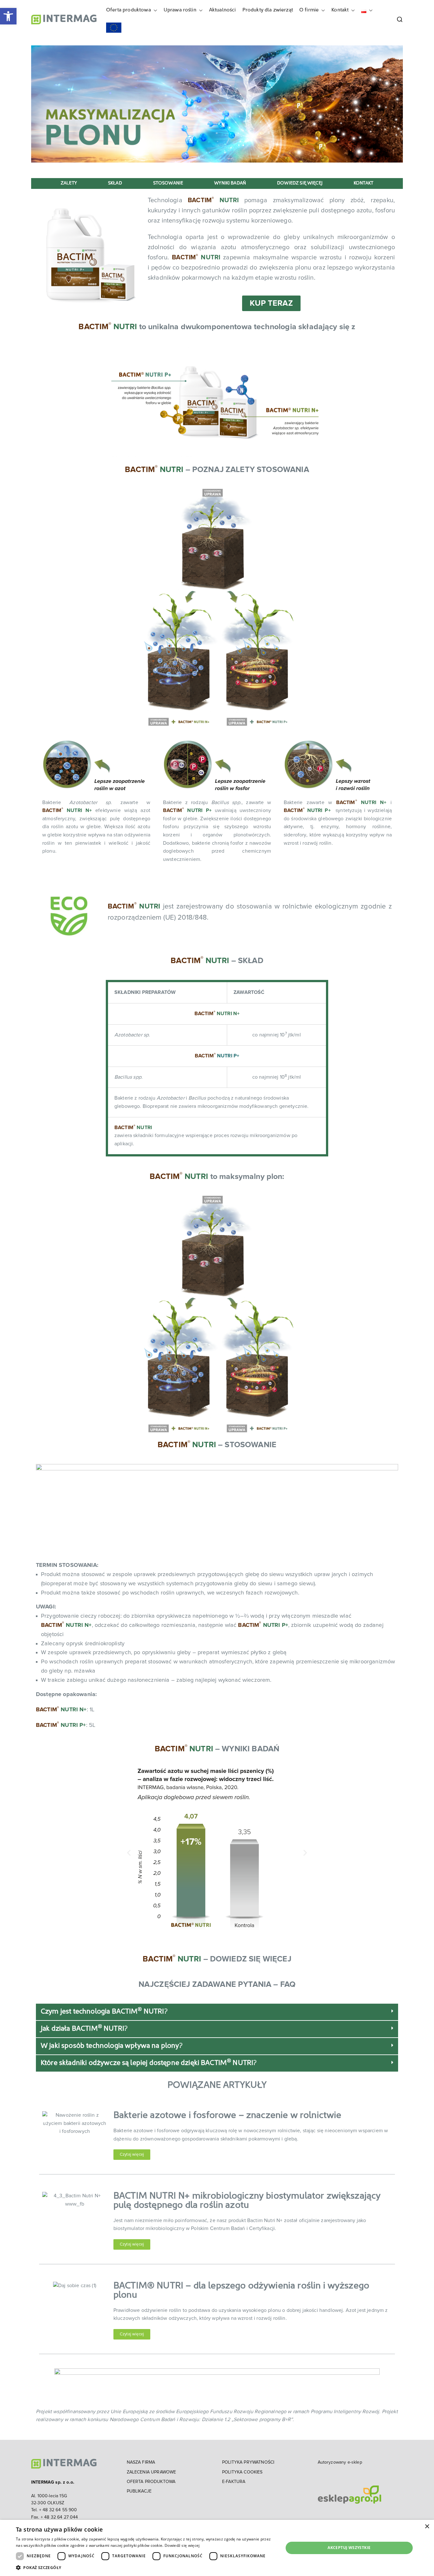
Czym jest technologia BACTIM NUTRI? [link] (104, 2012)
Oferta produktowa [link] (129, 10)
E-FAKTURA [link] (234, 2482)
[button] (154, 10)
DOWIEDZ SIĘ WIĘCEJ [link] (300, 183)
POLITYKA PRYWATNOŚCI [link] (248, 2462)
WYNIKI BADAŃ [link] (230, 183)
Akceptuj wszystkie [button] (349, 2548)
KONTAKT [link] (363, 183)
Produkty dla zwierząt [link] (268, 10)
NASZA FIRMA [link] (141, 2462)
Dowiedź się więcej (182, 2545)
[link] (8, 16)
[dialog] (217, 2548)
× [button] (427, 2527)
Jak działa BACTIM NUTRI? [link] (84, 2029)
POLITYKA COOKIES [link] (242, 2472)
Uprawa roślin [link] (180, 10)
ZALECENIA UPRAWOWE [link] (152, 2472)
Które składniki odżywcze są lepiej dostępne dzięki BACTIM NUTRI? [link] (149, 2063)
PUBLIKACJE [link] (139, 2491)
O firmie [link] (309, 10)
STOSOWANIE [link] (168, 183)
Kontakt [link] (340, 10)
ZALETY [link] (69, 183)
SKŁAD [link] (115, 183)
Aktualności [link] (223, 10)
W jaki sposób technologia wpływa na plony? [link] (112, 2046)
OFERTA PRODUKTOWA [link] (151, 2482)
